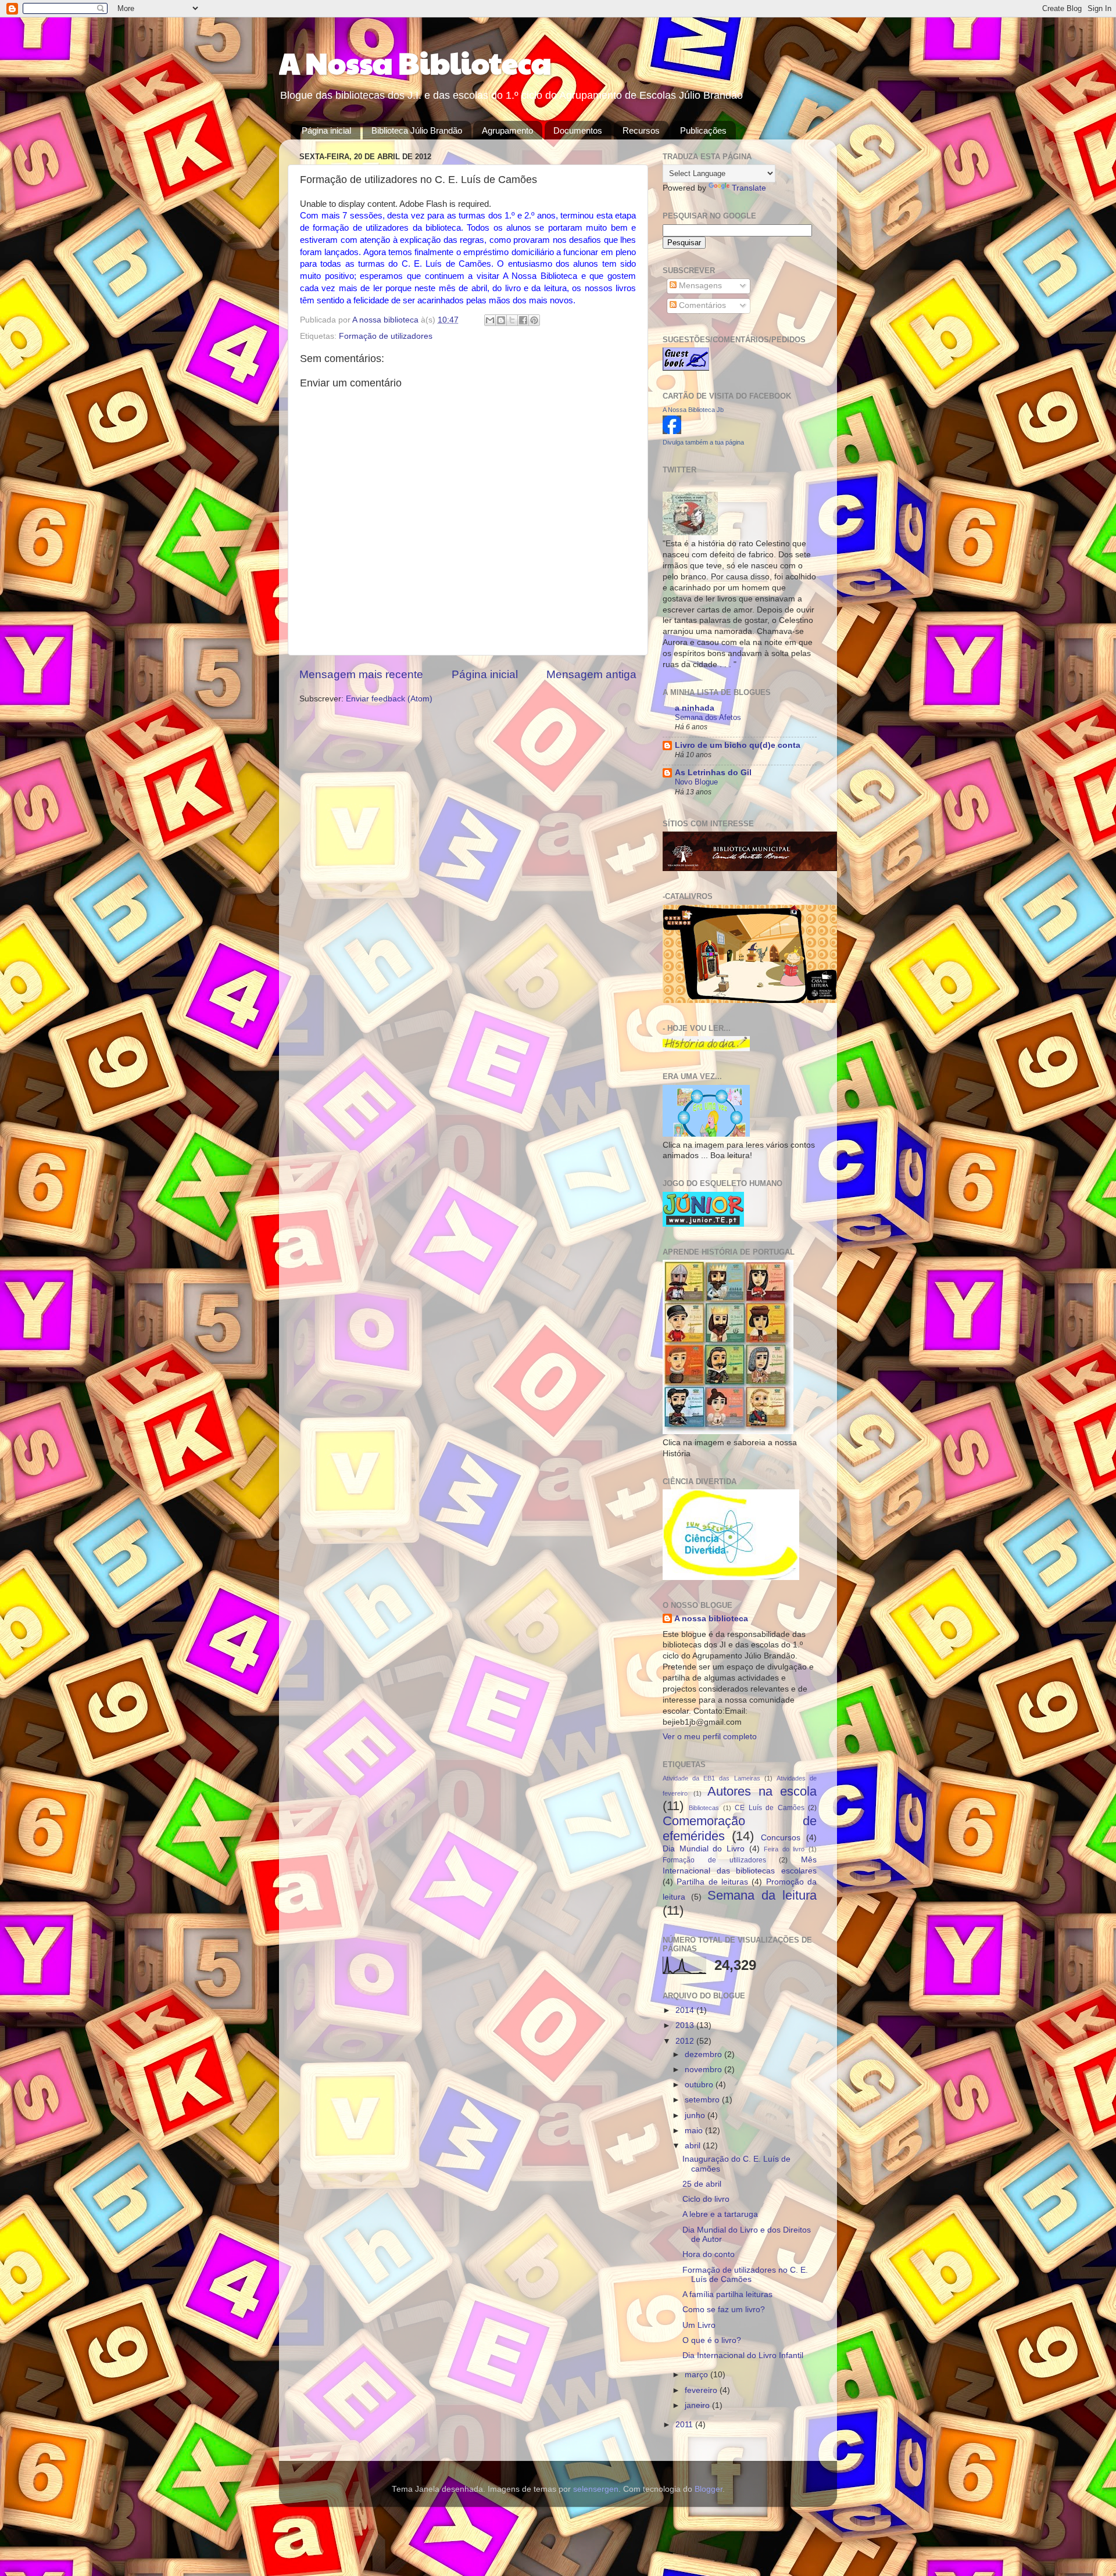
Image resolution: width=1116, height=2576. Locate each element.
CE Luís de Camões (769, 1808)
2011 (685, 2425)
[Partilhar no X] (512, 320)
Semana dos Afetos (708, 717)
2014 (686, 2010)
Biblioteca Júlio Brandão (417, 130)
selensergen (596, 2489)
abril (694, 2146)
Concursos (781, 1838)
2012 (686, 2041)
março (697, 2375)
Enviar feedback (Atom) (389, 699)
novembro (704, 2070)
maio (695, 2131)
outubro (700, 2085)
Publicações (703, 130)
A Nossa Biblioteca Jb (693, 410)
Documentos (578, 130)
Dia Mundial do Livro (704, 1849)
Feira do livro (784, 1849)
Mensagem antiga (591, 674)
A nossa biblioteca (387, 320)
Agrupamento (507, 130)
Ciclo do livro (706, 2199)
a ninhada (695, 708)
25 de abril (702, 2184)
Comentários (701, 305)
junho (696, 2115)
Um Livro (699, 2325)
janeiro (698, 2405)
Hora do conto (709, 2254)
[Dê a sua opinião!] (501, 320)
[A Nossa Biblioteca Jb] (672, 431)
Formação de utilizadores (386, 336)
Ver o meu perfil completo (710, 1737)
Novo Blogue (696, 782)
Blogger (709, 2489)
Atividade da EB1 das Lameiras (711, 1778)
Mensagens (699, 286)
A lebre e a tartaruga (720, 2214)
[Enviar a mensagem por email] (490, 320)
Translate (749, 188)
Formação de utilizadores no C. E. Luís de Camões (745, 2275)
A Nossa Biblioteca (415, 62)
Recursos (641, 130)
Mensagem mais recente (361, 674)
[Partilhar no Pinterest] (534, 320)
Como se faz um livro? (724, 2310)
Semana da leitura (762, 1895)
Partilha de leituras (712, 1882)
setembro (703, 2100)
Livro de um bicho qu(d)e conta (738, 745)
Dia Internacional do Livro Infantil (743, 2355)
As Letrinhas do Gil (713, 773)
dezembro (704, 2054)
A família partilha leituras (727, 2294)
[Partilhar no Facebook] (523, 320)
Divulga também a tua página (703, 442)
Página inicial (326, 130)
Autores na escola (762, 1791)
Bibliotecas (704, 1808)
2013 (686, 2025)
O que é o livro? (712, 2340)
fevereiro (702, 2390)
